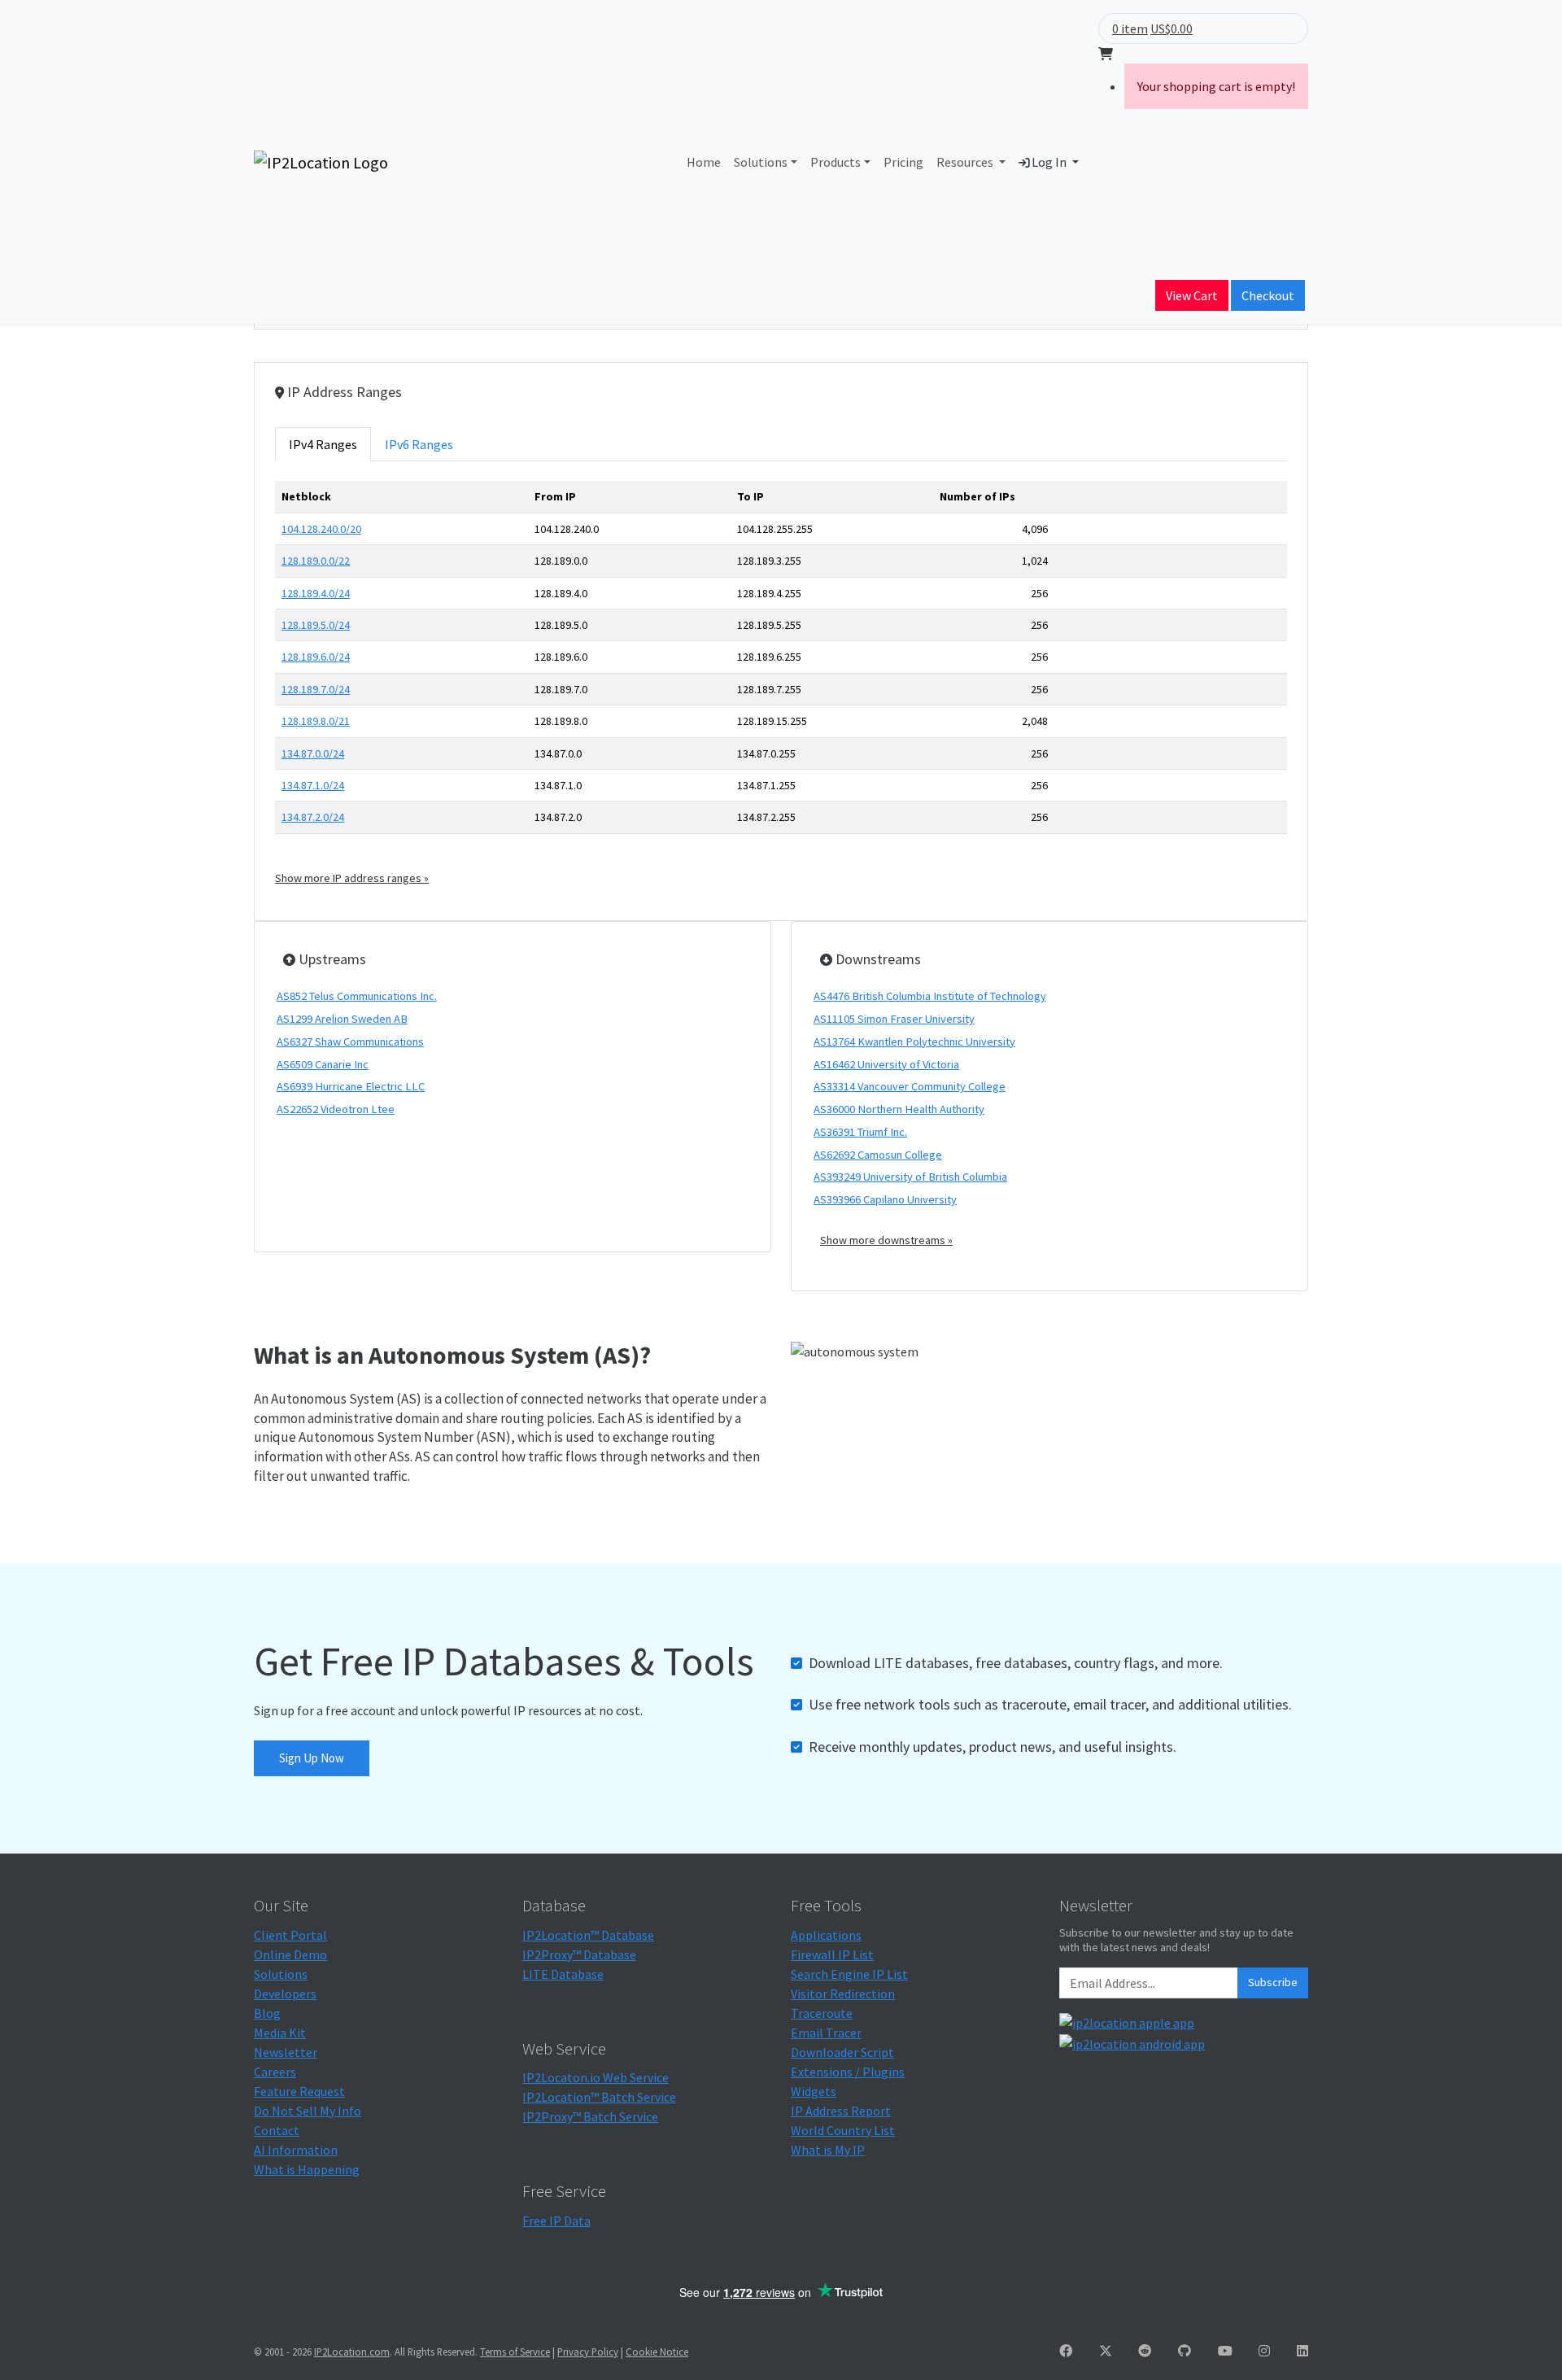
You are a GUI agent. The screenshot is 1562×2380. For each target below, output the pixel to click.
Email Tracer (826, 2033)
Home (704, 162)
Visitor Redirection (843, 1994)
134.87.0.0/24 (313, 753)
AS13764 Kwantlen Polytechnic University (914, 1042)
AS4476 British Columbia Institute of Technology (930, 996)
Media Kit (280, 2033)
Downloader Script (842, 2052)
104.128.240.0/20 (321, 529)
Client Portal (290, 1935)
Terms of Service (515, 2352)
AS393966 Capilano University (885, 1199)
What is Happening (307, 2169)
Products (836, 162)
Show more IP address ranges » (352, 878)
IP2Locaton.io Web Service (596, 2077)
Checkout (1268, 295)
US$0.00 (1171, 28)
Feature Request (299, 2091)
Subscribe (1273, 1982)
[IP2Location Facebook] (1066, 2351)
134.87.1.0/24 (313, 785)
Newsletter (286, 2052)
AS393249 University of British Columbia (910, 1177)
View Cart (1192, 295)
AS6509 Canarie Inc (323, 1064)
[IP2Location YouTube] (1225, 2351)
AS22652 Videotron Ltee (336, 1109)
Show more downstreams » (886, 1240)
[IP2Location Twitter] (1106, 2351)
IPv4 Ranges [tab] (323, 444)
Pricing (903, 162)
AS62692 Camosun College (878, 1155)
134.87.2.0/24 (313, 817)
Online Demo (290, 1954)
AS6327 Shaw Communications (350, 1042)
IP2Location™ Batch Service (599, 2097)
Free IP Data (556, 2221)
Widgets (814, 2091)
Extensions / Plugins (848, 2072)
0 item (1130, 28)
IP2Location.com (352, 2352)
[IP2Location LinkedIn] (1302, 2351)
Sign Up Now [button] (312, 1758)
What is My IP (828, 2150)
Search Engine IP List (849, 1974)
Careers (275, 2072)
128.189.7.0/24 (316, 689)
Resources (966, 162)
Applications (826, 1935)
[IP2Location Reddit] (1145, 2351)
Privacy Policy (588, 2352)
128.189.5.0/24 (316, 625)
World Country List (843, 2130)
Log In (1049, 162)
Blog (267, 2013)
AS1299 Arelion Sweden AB (342, 1019)
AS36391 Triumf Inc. (860, 1132)
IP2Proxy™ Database (579, 1954)
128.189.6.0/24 (316, 657)
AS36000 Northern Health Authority (899, 1109)
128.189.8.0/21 (316, 721)
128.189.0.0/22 (316, 561)
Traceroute (822, 2013)
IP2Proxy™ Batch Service (590, 2116)
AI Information (296, 2150)
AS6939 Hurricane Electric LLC (351, 1086)
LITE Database (563, 1974)
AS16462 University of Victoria (886, 1064)
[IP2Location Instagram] (1264, 2351)
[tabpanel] (781, 683)
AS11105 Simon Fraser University (894, 1019)
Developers (285, 1994)
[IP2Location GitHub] (1185, 2351)
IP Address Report (841, 2111)
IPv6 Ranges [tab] (419, 444)
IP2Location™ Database (588, 1935)
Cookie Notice (657, 2352)
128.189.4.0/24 (316, 593)
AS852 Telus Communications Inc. (357, 996)
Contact (277, 2130)
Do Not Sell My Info (308, 2111)
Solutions (761, 162)
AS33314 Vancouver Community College (910, 1086)
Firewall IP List (832, 1954)
